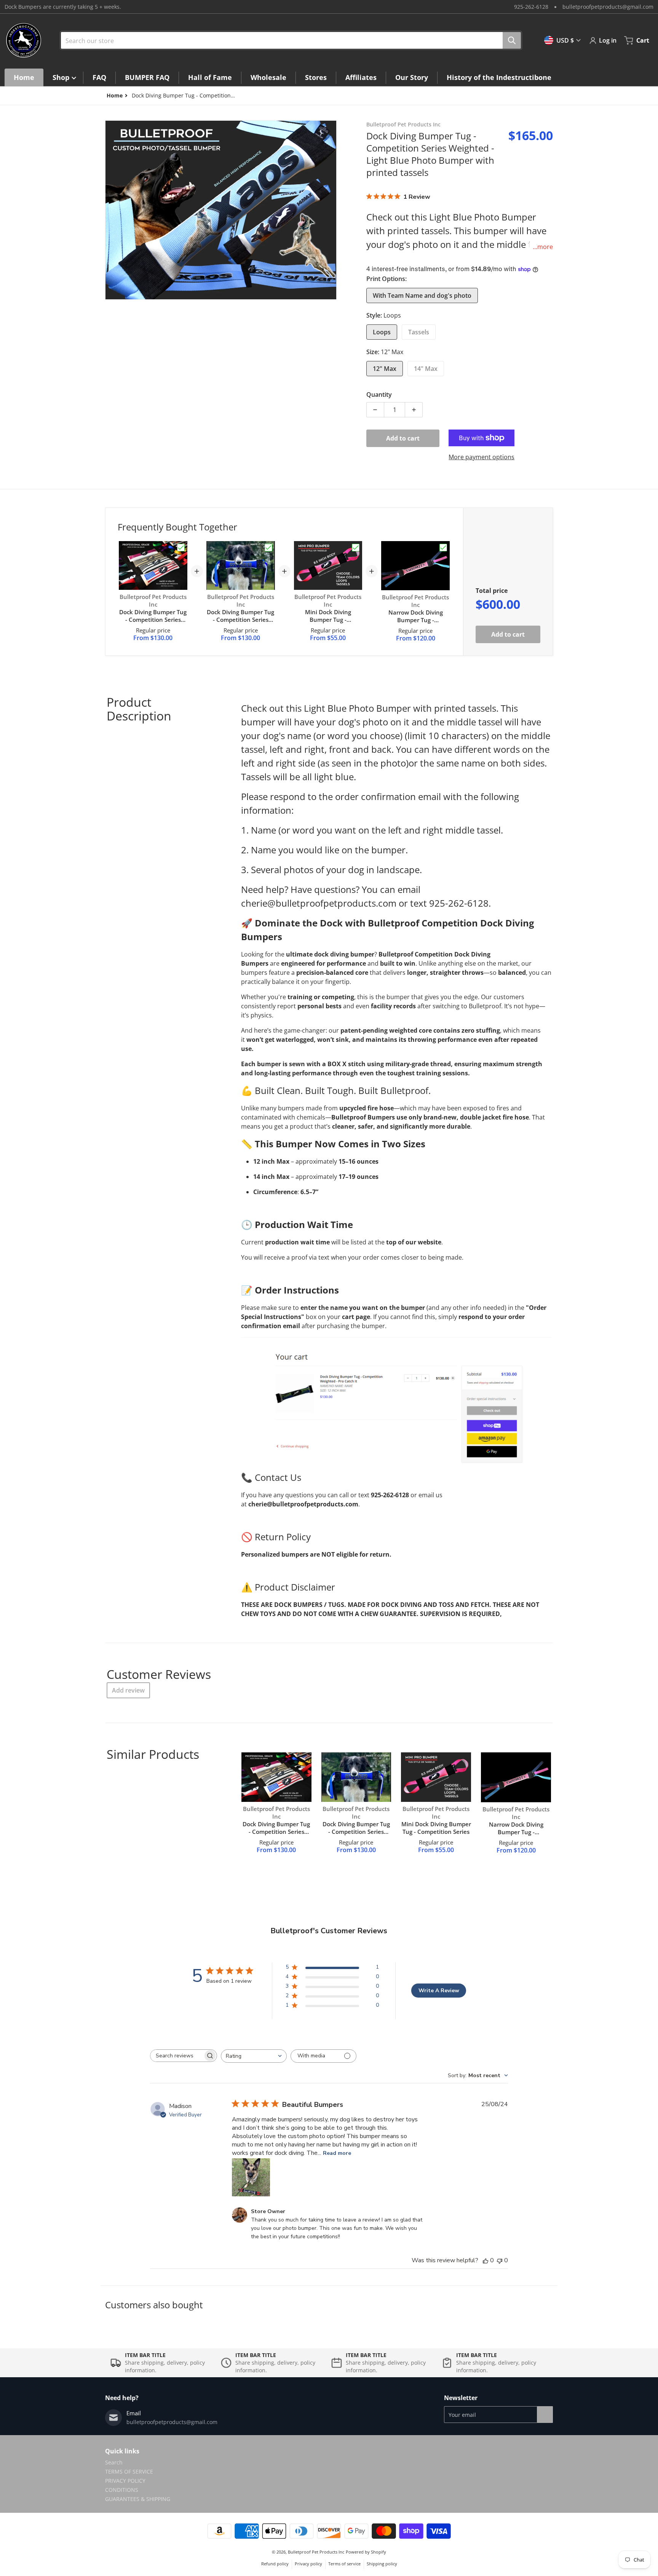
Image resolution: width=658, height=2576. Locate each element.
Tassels (419, 332)
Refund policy (275, 2564)
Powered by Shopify (366, 2552)
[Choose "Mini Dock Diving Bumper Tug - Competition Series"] (356, 548)
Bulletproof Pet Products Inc (316, 2552)
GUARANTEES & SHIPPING (138, 2499)
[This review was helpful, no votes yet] (486, 2260)
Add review (128, 1690)
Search (114, 2462)
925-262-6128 (531, 7)
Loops (382, 332)
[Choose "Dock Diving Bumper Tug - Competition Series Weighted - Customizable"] (181, 548)
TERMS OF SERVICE (129, 2471)
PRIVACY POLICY (125, 2481)
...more (543, 247)
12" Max (385, 369)
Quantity (379, 394)
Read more (337, 2153)
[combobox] (288, 40)
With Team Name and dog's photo (422, 295)
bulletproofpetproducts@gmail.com (608, 7)
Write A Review (439, 1991)
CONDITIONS (122, 2490)
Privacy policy (308, 2564)
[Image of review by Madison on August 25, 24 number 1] (251, 2177)
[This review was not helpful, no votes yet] (500, 2260)
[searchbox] (177, 2056)
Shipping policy (382, 2564)
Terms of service (344, 2564)
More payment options (482, 457)
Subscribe (545, 2415)
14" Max (426, 369)
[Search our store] (512, 40)
